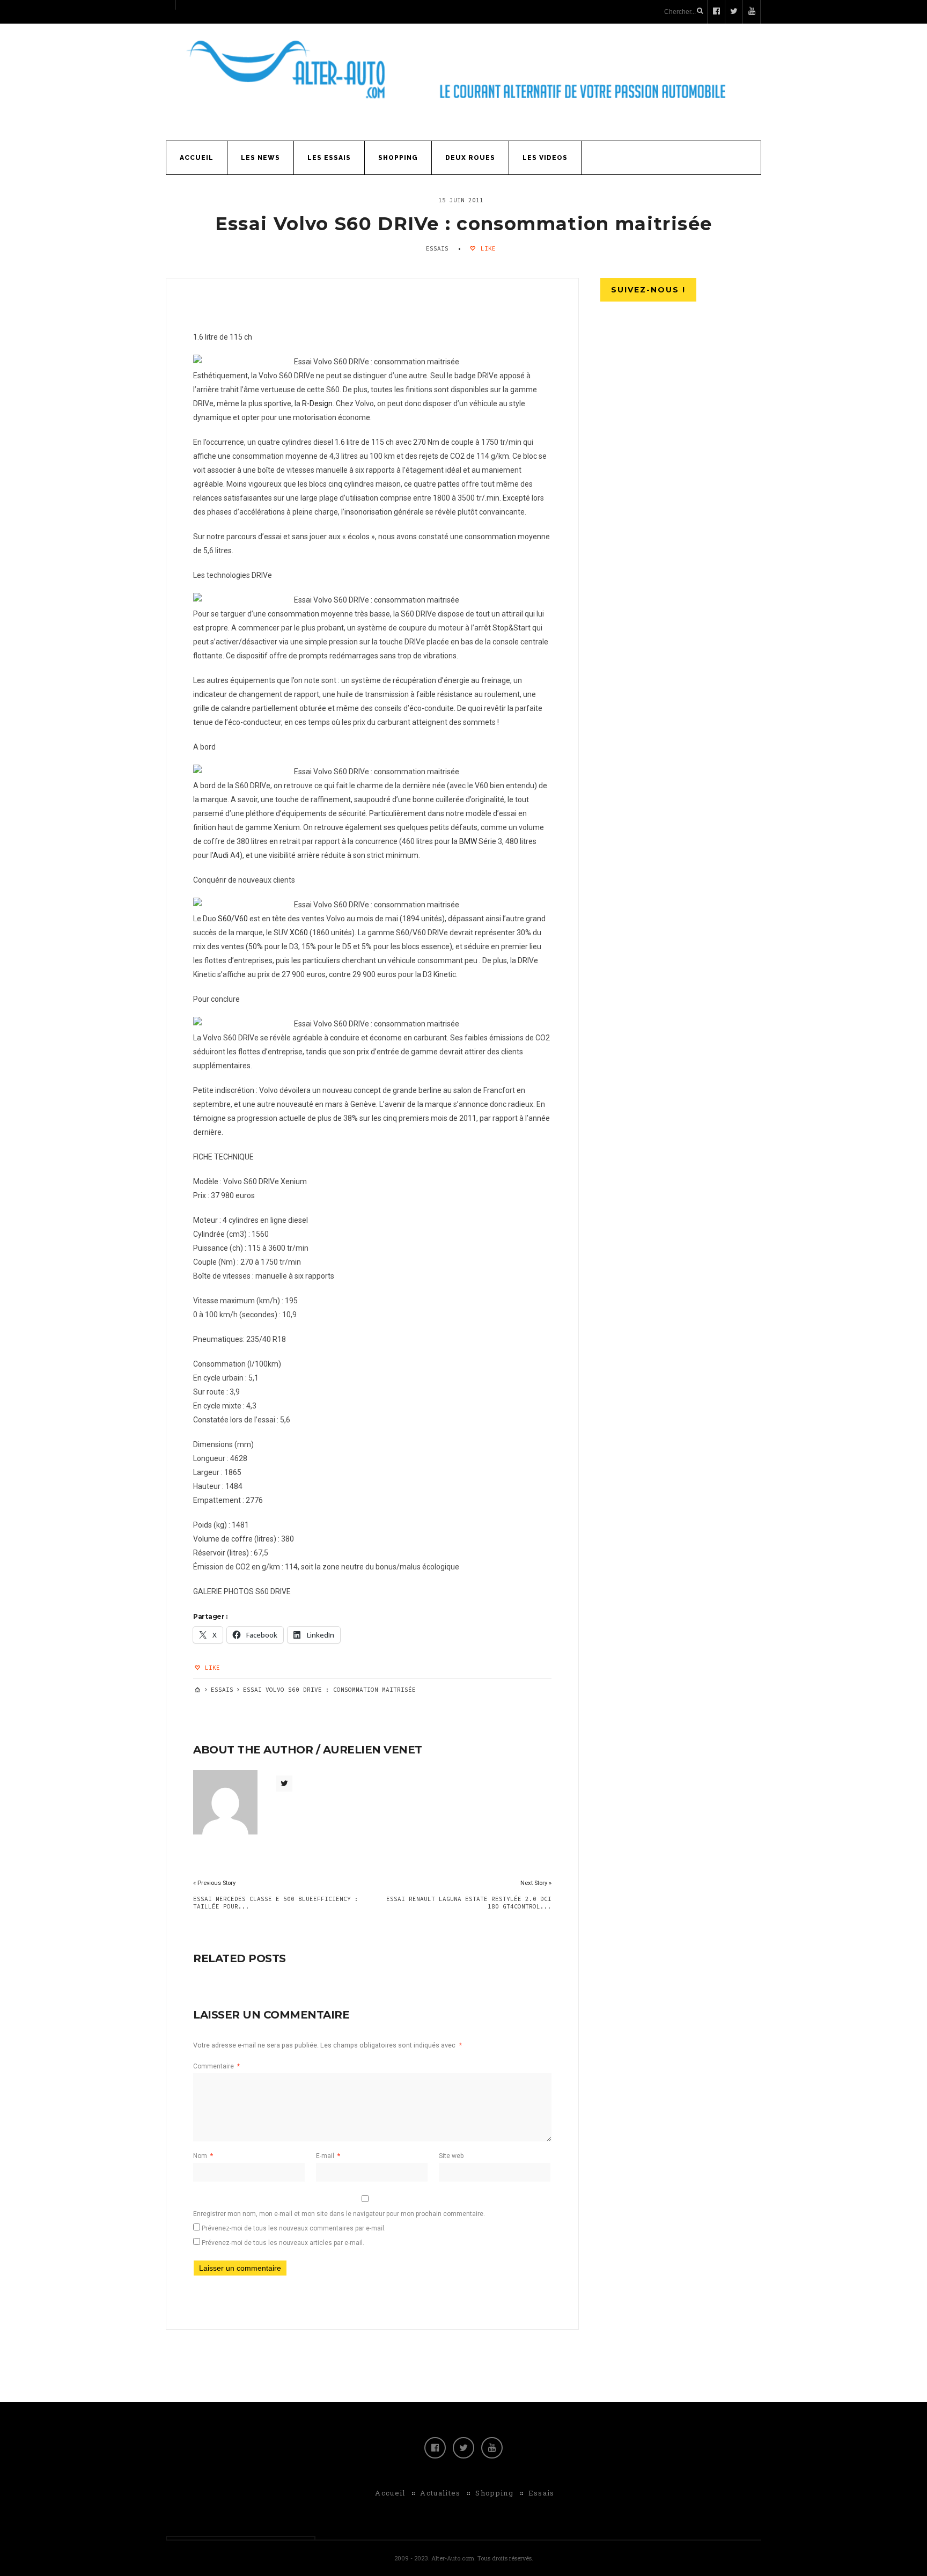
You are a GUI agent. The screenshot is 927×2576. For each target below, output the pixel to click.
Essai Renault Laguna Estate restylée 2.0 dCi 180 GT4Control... (469, 1903)
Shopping (398, 158)
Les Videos (545, 158)
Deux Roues (470, 158)
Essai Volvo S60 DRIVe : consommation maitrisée (464, 224)
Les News (260, 158)
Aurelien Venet (373, 1750)
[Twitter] (464, 2448)
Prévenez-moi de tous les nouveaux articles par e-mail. (283, 2243)
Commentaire (216, 2066)
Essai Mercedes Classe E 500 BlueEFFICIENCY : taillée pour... (276, 1903)
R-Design (317, 403)
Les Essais (329, 158)
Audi (221, 855)
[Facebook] (435, 2448)
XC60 (299, 933)
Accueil (197, 158)
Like (486, 248)
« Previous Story (214, 1883)
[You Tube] (492, 2448)
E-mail (328, 2156)
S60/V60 (233, 919)
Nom (203, 2156)
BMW (468, 841)
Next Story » (536, 1883)
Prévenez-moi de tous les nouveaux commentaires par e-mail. (294, 2228)
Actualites (440, 2493)
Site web (451, 2156)
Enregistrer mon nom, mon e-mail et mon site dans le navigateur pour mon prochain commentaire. (339, 2214)
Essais (437, 248)
